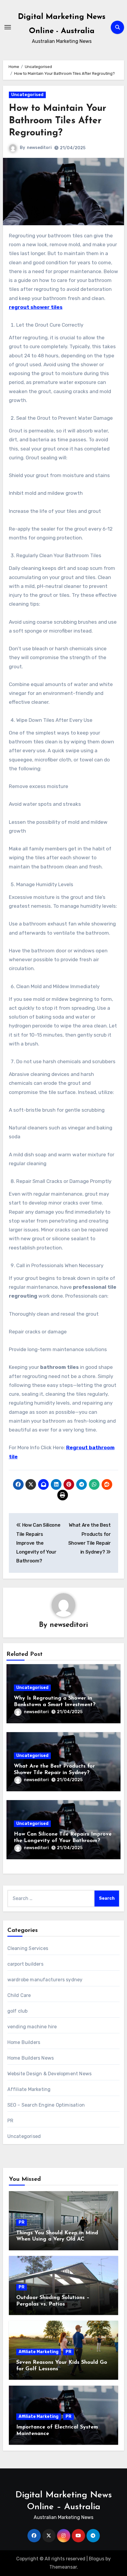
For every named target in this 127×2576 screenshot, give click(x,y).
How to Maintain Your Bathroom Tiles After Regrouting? (58, 121)
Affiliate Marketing (29, 2089)
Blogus (97, 2559)
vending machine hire (32, 2027)
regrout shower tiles (36, 307)
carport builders (25, 1964)
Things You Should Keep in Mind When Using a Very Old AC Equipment (57, 2239)
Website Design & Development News (50, 2074)
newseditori (39, 148)
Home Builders (24, 2042)
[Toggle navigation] (8, 27)
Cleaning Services (28, 1948)
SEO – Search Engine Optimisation (46, 2105)
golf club (18, 2011)
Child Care (19, 1995)
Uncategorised (27, 95)
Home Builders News (31, 2058)
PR (10, 2121)
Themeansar (63, 2567)
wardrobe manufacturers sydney (45, 1980)
